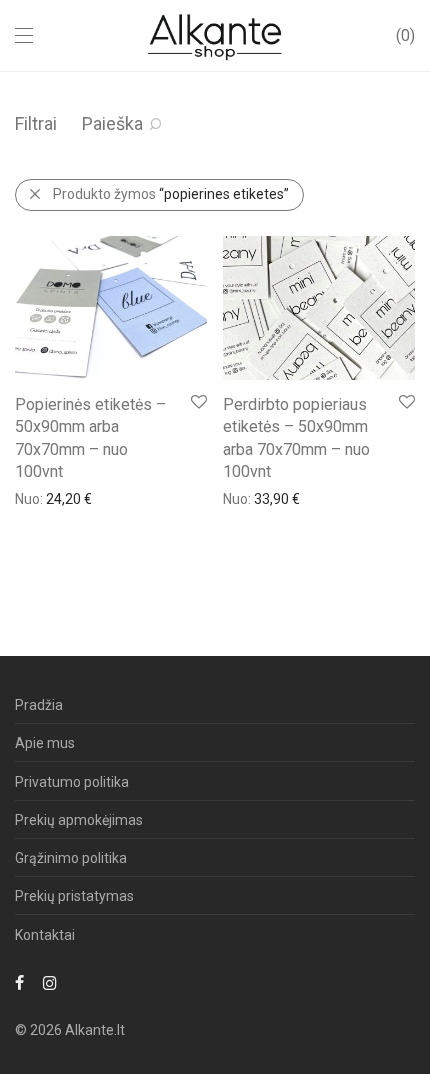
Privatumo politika (72, 782)
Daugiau (31, 498)
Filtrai (36, 123)
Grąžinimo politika (71, 858)
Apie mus (45, 743)
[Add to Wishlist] (197, 402)
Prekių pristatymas (74, 896)
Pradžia (39, 705)
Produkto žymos (171, 194)
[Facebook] (19, 982)
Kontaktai (45, 935)
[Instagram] (50, 982)
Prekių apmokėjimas (79, 820)
